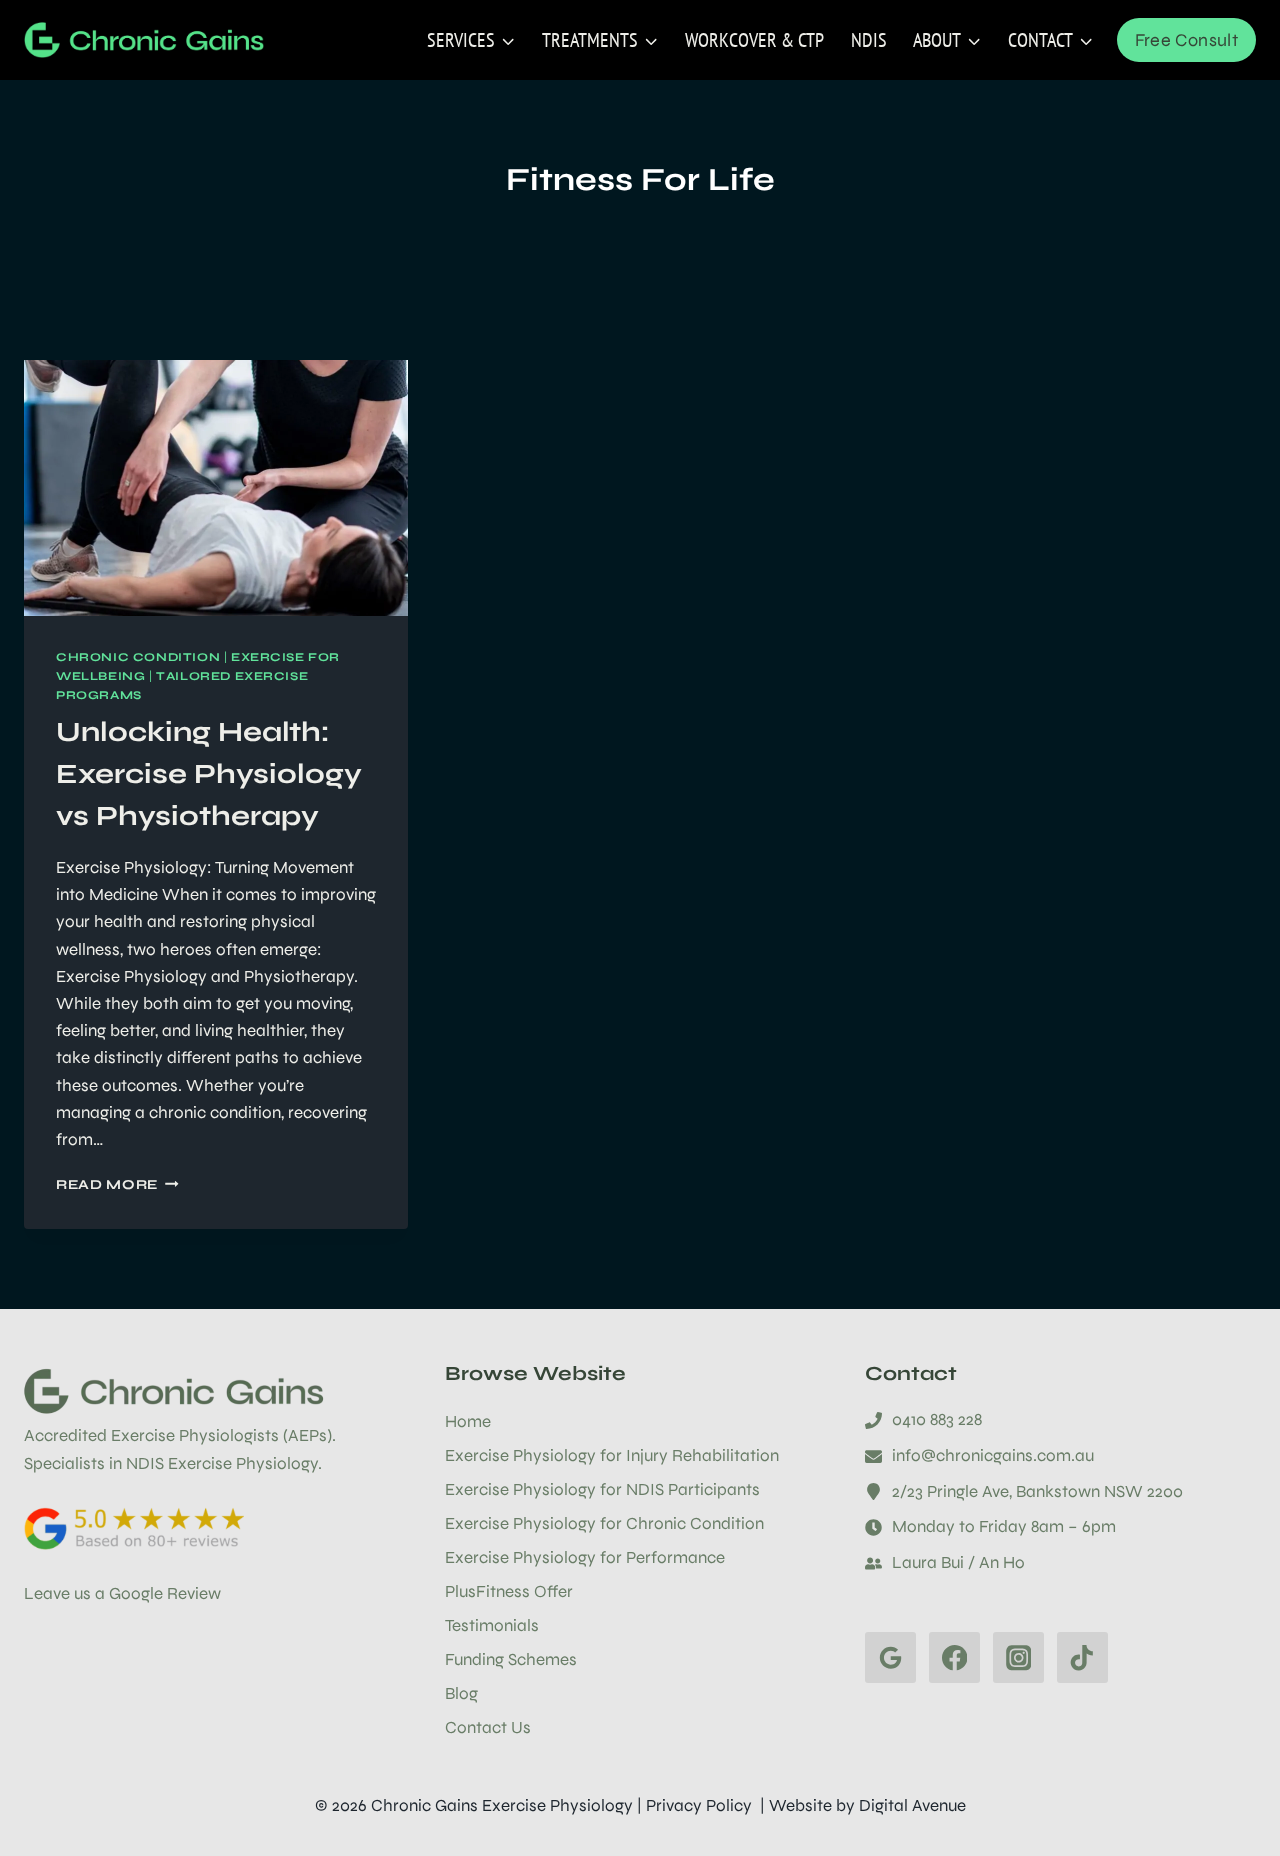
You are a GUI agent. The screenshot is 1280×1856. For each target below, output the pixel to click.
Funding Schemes (511, 1659)
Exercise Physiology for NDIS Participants (602, 1489)
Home (468, 1421)
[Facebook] (954, 1657)
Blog (461, 1693)
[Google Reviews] (890, 1657)
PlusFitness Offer (509, 1591)
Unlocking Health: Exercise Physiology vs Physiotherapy (209, 774)
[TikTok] (1082, 1657)
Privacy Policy (699, 1805)
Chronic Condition (138, 657)
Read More (117, 1184)
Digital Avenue (912, 1805)
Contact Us (488, 1727)
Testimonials (492, 1625)
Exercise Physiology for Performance (585, 1557)
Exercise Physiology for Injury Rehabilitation (612, 1455)
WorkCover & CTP (754, 39)
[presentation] (216, 488)
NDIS (869, 39)
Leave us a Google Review (122, 1593)
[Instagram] (1018, 1657)
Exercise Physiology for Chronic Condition (604, 1523)
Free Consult (1186, 40)
